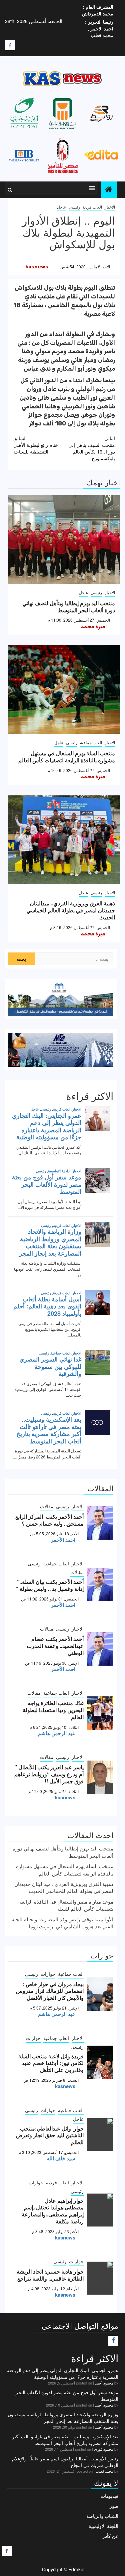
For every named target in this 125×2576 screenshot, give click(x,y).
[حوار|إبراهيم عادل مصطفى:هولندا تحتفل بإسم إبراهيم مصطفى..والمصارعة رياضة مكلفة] (100, 2210)
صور (114, 2506)
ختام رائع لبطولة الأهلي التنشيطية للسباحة (36, 445)
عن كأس (110, 2536)
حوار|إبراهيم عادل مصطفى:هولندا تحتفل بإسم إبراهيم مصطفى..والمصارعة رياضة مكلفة (53, 2211)
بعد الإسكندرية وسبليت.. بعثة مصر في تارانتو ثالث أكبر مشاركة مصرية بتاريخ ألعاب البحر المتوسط (65, 2440)
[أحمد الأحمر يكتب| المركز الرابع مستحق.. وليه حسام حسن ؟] (100, 1523)
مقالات (47, 1506)
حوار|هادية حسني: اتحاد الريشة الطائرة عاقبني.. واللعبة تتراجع (50, 2275)
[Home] (109, 189)
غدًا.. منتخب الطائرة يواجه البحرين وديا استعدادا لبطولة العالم (53, 1710)
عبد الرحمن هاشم (57, 1733)
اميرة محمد (94, 627)
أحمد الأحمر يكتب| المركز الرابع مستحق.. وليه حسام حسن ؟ (49, 1520)
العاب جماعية (91, 742)
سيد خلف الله (61, 2158)
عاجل (61, 207)
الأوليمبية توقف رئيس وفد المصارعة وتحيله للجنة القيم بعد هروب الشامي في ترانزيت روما (62, 1923)
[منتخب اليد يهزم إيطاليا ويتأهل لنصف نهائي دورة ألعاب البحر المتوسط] (64, 540)
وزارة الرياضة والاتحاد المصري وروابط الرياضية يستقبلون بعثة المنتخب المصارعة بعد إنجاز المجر (63, 2418)
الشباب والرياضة (102, 2516)
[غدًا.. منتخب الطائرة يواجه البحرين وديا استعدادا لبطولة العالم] (100, 1713)
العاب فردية (92, 207)
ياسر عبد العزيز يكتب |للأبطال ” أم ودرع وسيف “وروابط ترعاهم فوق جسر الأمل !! (49, 1774)
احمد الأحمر (63, 1540)
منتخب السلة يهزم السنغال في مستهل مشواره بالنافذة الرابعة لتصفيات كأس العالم (67, 757)
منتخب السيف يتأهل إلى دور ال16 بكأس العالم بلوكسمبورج (92, 448)
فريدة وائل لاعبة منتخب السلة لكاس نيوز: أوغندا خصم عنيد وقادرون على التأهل (51, 2063)
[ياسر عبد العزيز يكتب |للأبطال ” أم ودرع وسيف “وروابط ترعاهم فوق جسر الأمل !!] (100, 1777)
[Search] (10, 190)
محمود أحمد (104, 2383)
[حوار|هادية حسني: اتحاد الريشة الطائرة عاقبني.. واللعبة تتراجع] (100, 2278)
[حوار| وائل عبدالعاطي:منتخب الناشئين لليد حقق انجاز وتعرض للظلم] (100, 2135)
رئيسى (74, 207)
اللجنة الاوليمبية (103, 2526)
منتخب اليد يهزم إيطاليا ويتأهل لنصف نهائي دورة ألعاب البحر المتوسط (69, 607)
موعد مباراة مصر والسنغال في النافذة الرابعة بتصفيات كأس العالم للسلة (66, 1905)
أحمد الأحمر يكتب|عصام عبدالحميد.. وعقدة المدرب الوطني (55, 1646)
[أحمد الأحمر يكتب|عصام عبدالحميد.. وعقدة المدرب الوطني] (100, 1649)
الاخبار (110, 207)
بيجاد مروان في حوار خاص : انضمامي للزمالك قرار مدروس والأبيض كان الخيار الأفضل (50, 1991)
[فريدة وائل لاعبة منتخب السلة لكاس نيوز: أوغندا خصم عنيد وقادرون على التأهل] (100, 2062)
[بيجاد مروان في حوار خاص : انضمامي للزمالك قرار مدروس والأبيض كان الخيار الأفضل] (100, 1994)
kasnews (37, 267)
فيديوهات (109, 2496)
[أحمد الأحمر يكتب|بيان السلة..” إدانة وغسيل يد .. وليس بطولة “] (100, 1584)
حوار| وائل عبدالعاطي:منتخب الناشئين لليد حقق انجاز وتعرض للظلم (50, 2135)
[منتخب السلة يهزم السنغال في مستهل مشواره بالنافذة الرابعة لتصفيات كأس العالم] (64, 690)
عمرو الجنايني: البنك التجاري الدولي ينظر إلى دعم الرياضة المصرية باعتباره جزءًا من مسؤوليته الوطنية (62, 2373)
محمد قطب (104, 2471)
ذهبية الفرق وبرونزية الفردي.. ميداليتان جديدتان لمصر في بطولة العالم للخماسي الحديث (71, 910)
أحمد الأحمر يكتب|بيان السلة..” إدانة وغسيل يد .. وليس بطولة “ (50, 1585)
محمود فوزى (104, 2449)
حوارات (48, 1974)
